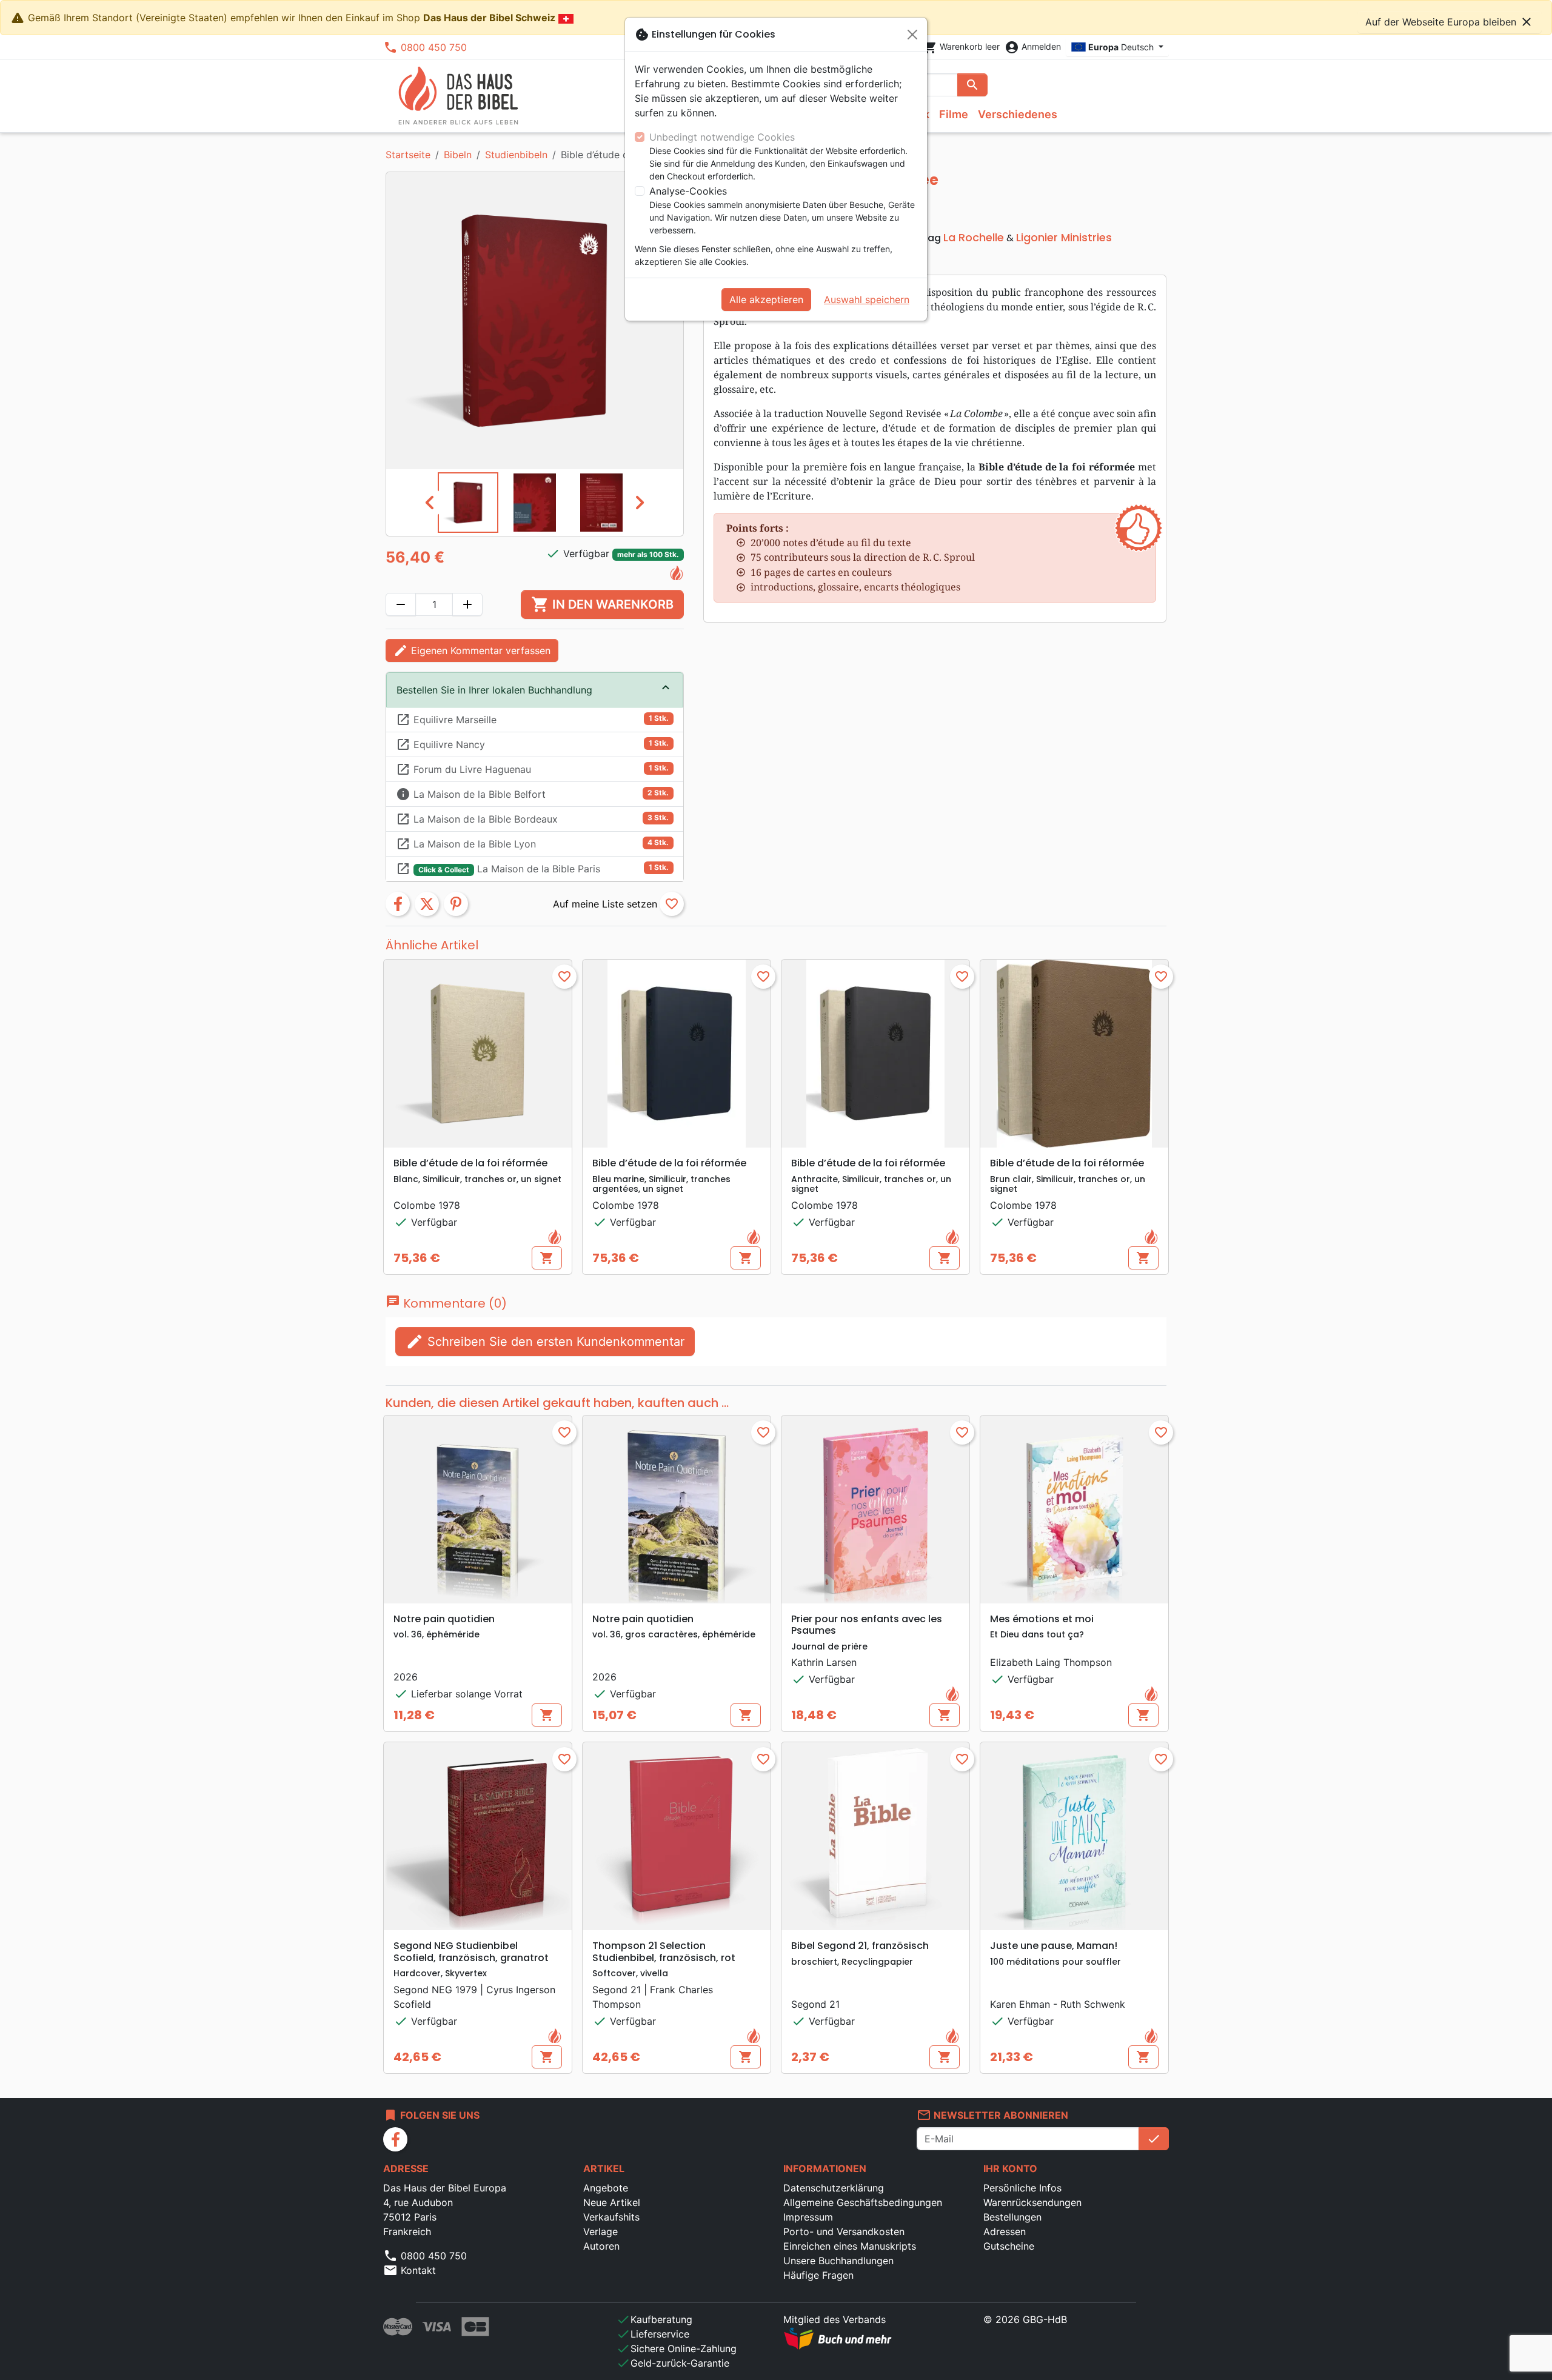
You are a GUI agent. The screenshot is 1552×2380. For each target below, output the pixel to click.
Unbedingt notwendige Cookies (722, 137)
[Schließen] (912, 35)
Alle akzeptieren (766, 299)
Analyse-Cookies (688, 191)
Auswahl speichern (867, 299)
